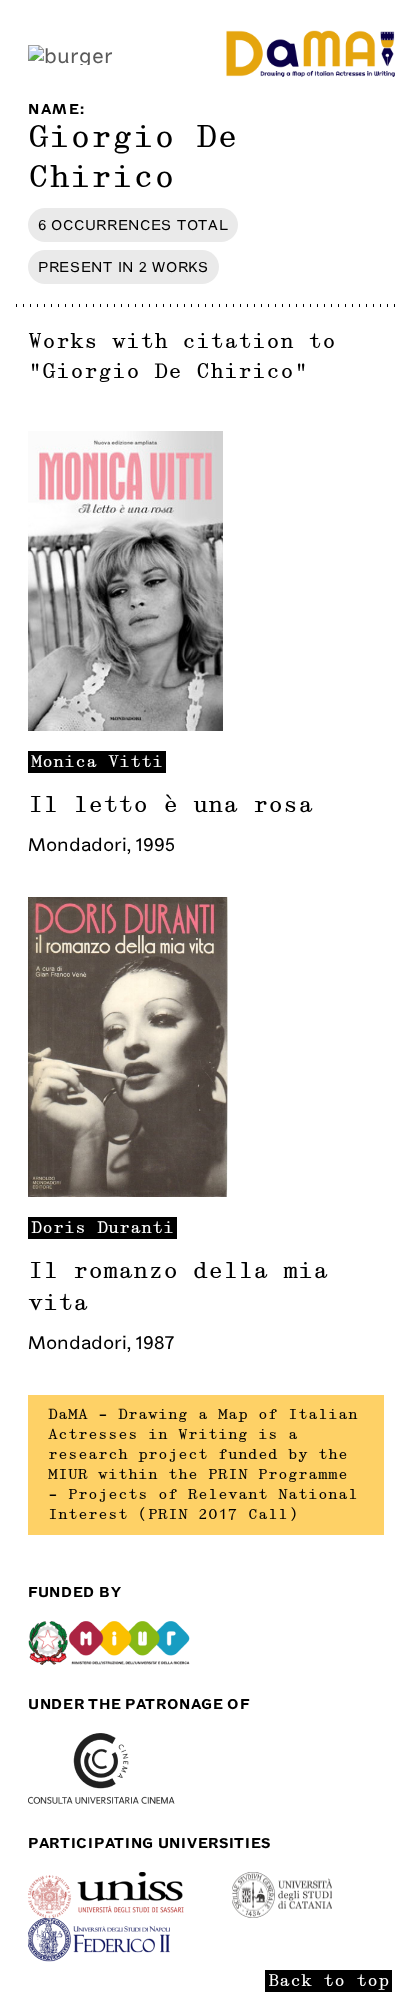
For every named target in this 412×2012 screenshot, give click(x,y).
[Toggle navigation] (70, 53)
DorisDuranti (102, 1228)
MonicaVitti (97, 762)
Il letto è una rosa (170, 805)
